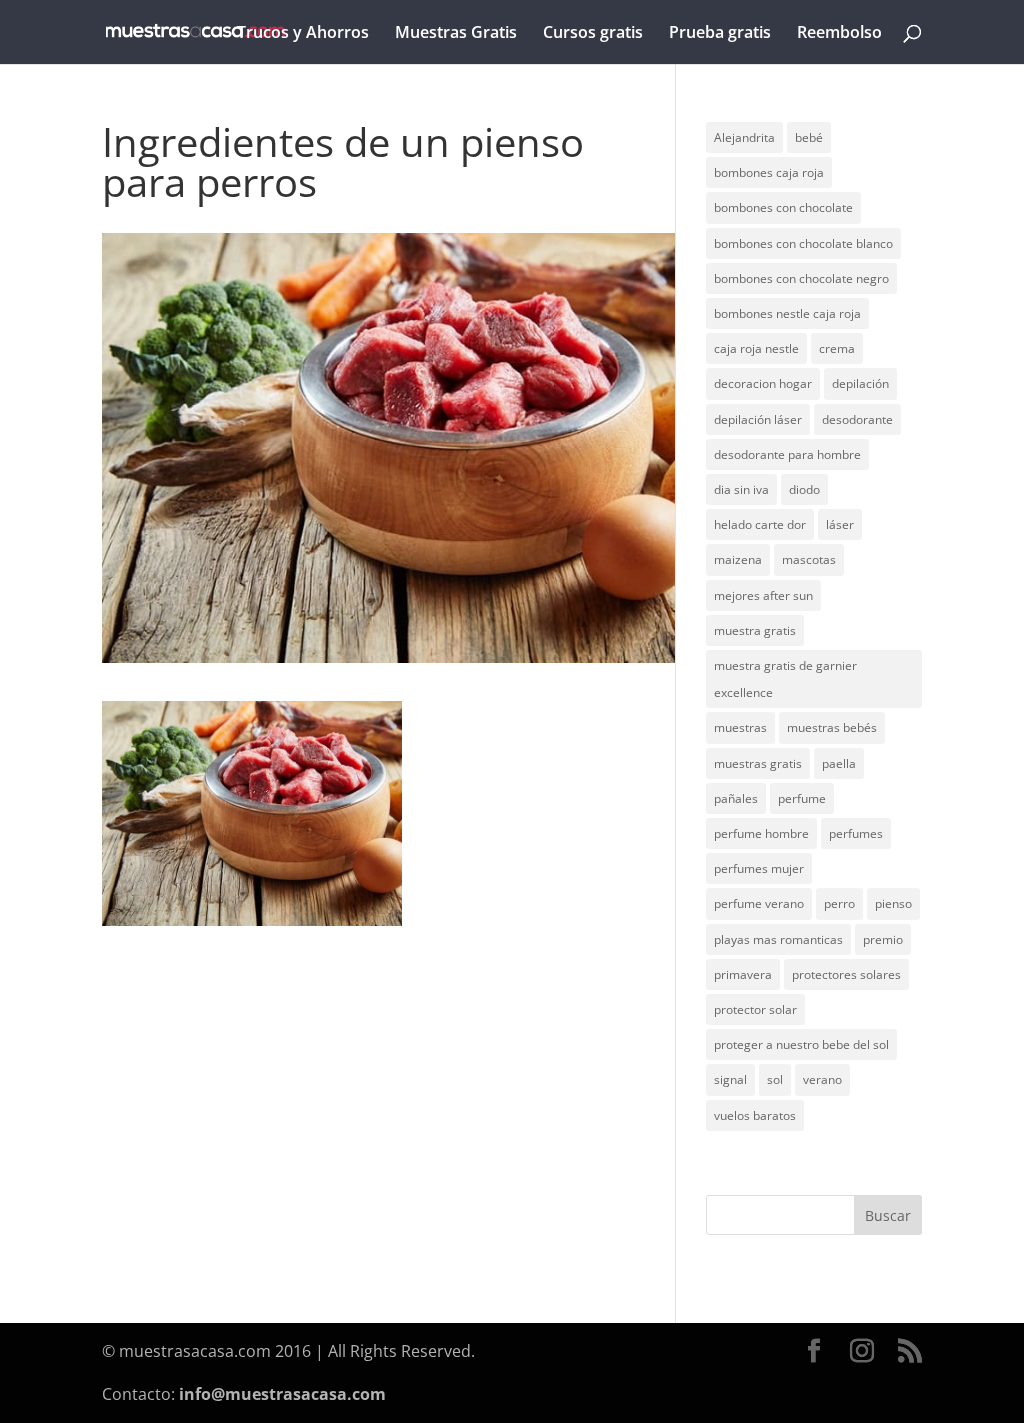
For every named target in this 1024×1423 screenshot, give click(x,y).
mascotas (809, 559)
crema (837, 348)
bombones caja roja (769, 172)
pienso (893, 903)
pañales (736, 798)
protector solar (755, 1009)
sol (775, 1079)
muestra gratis (755, 630)
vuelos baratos (755, 1115)
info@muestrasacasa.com (282, 1394)
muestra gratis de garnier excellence (785, 679)
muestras (740, 727)
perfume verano (759, 903)
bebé (809, 137)
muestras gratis (758, 763)
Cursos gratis (593, 34)
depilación (860, 383)
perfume (802, 798)
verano (822, 1079)
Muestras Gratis (456, 34)
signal (730, 1079)
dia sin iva (741, 489)
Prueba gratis (720, 34)
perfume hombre (761, 833)
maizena (738, 559)
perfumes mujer (759, 868)
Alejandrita (744, 137)
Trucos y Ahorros (303, 34)
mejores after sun (763, 595)
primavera (743, 974)
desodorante (857, 419)
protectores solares (846, 974)
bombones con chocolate (783, 207)
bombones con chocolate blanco (803, 243)
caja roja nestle (756, 348)
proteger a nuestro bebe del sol (801, 1044)
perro (839, 903)
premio (883, 939)
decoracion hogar (763, 383)
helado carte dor (760, 524)
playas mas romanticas (778, 939)
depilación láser (758, 419)
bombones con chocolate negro (801, 278)
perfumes (856, 833)
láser (840, 524)
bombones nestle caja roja (787, 313)
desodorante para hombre (787, 454)
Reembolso (839, 34)
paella (839, 763)
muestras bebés (832, 727)
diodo (804, 489)
